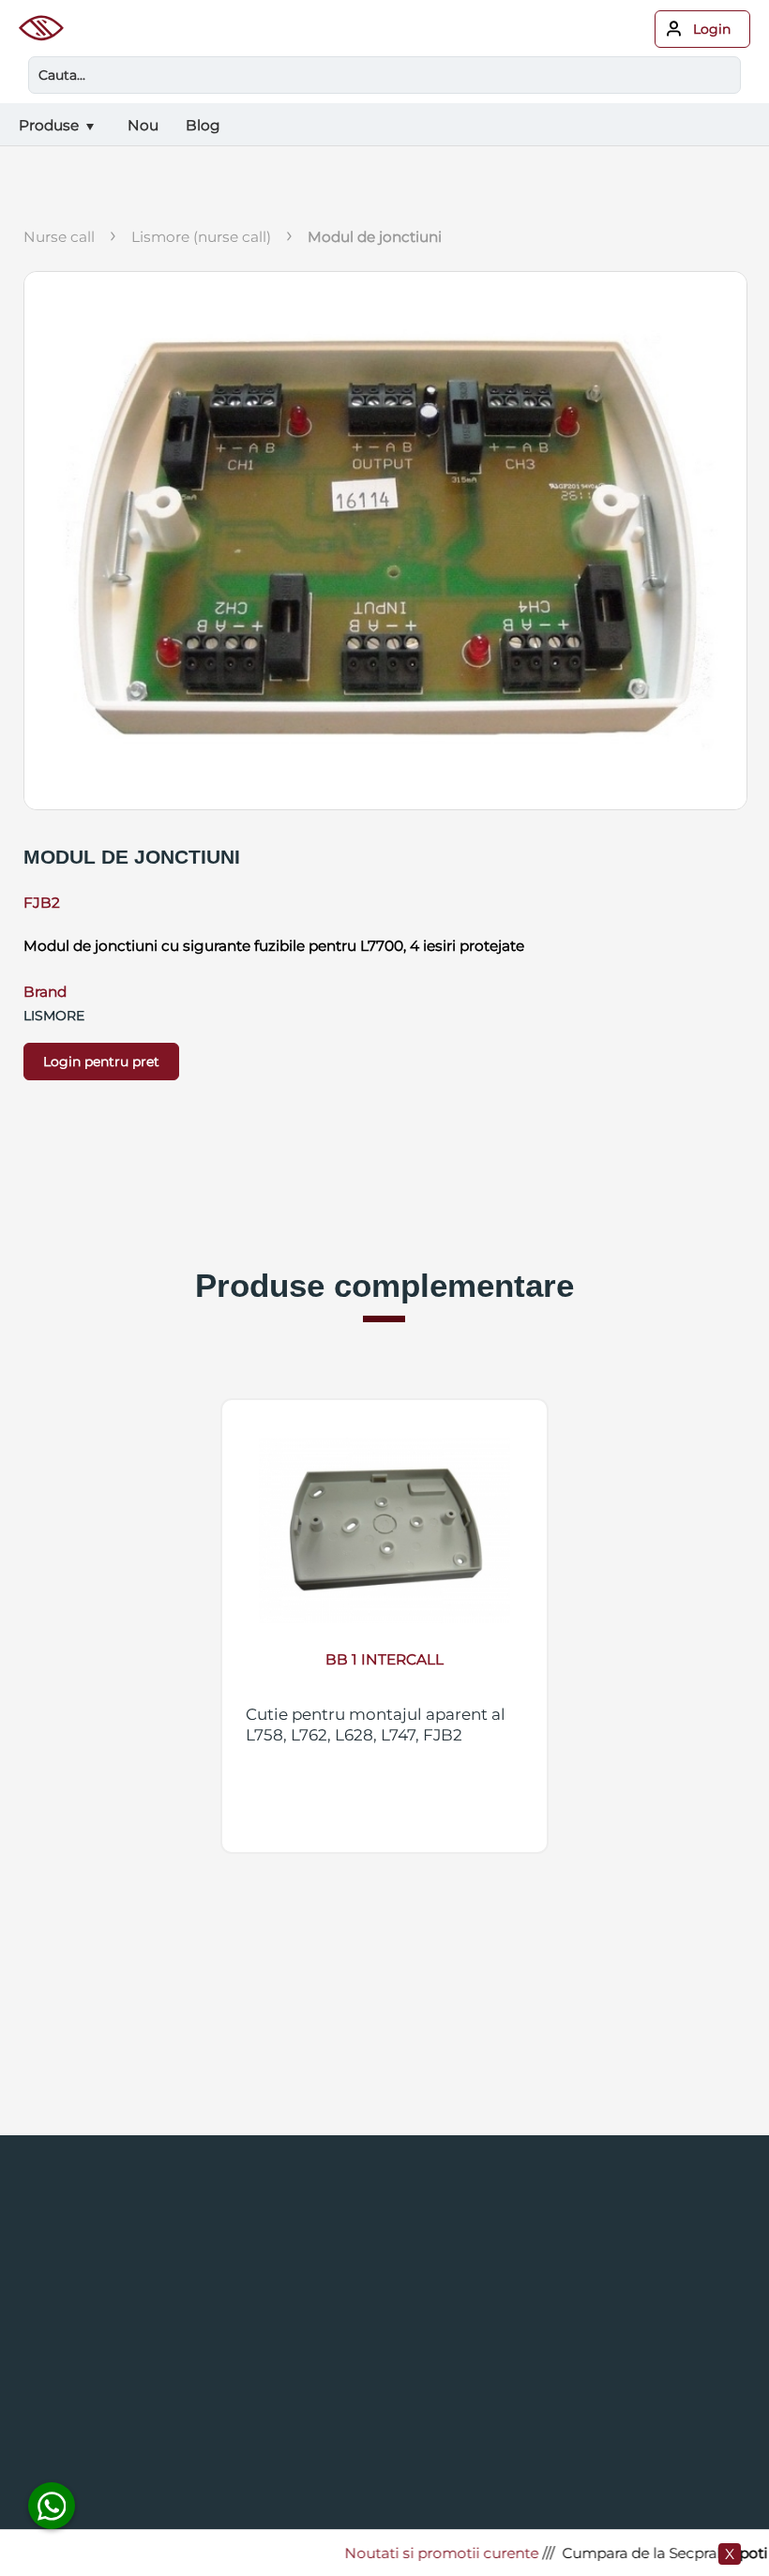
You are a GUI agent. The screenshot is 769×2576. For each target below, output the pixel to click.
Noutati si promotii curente (419, 2553)
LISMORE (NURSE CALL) (201, 237)
